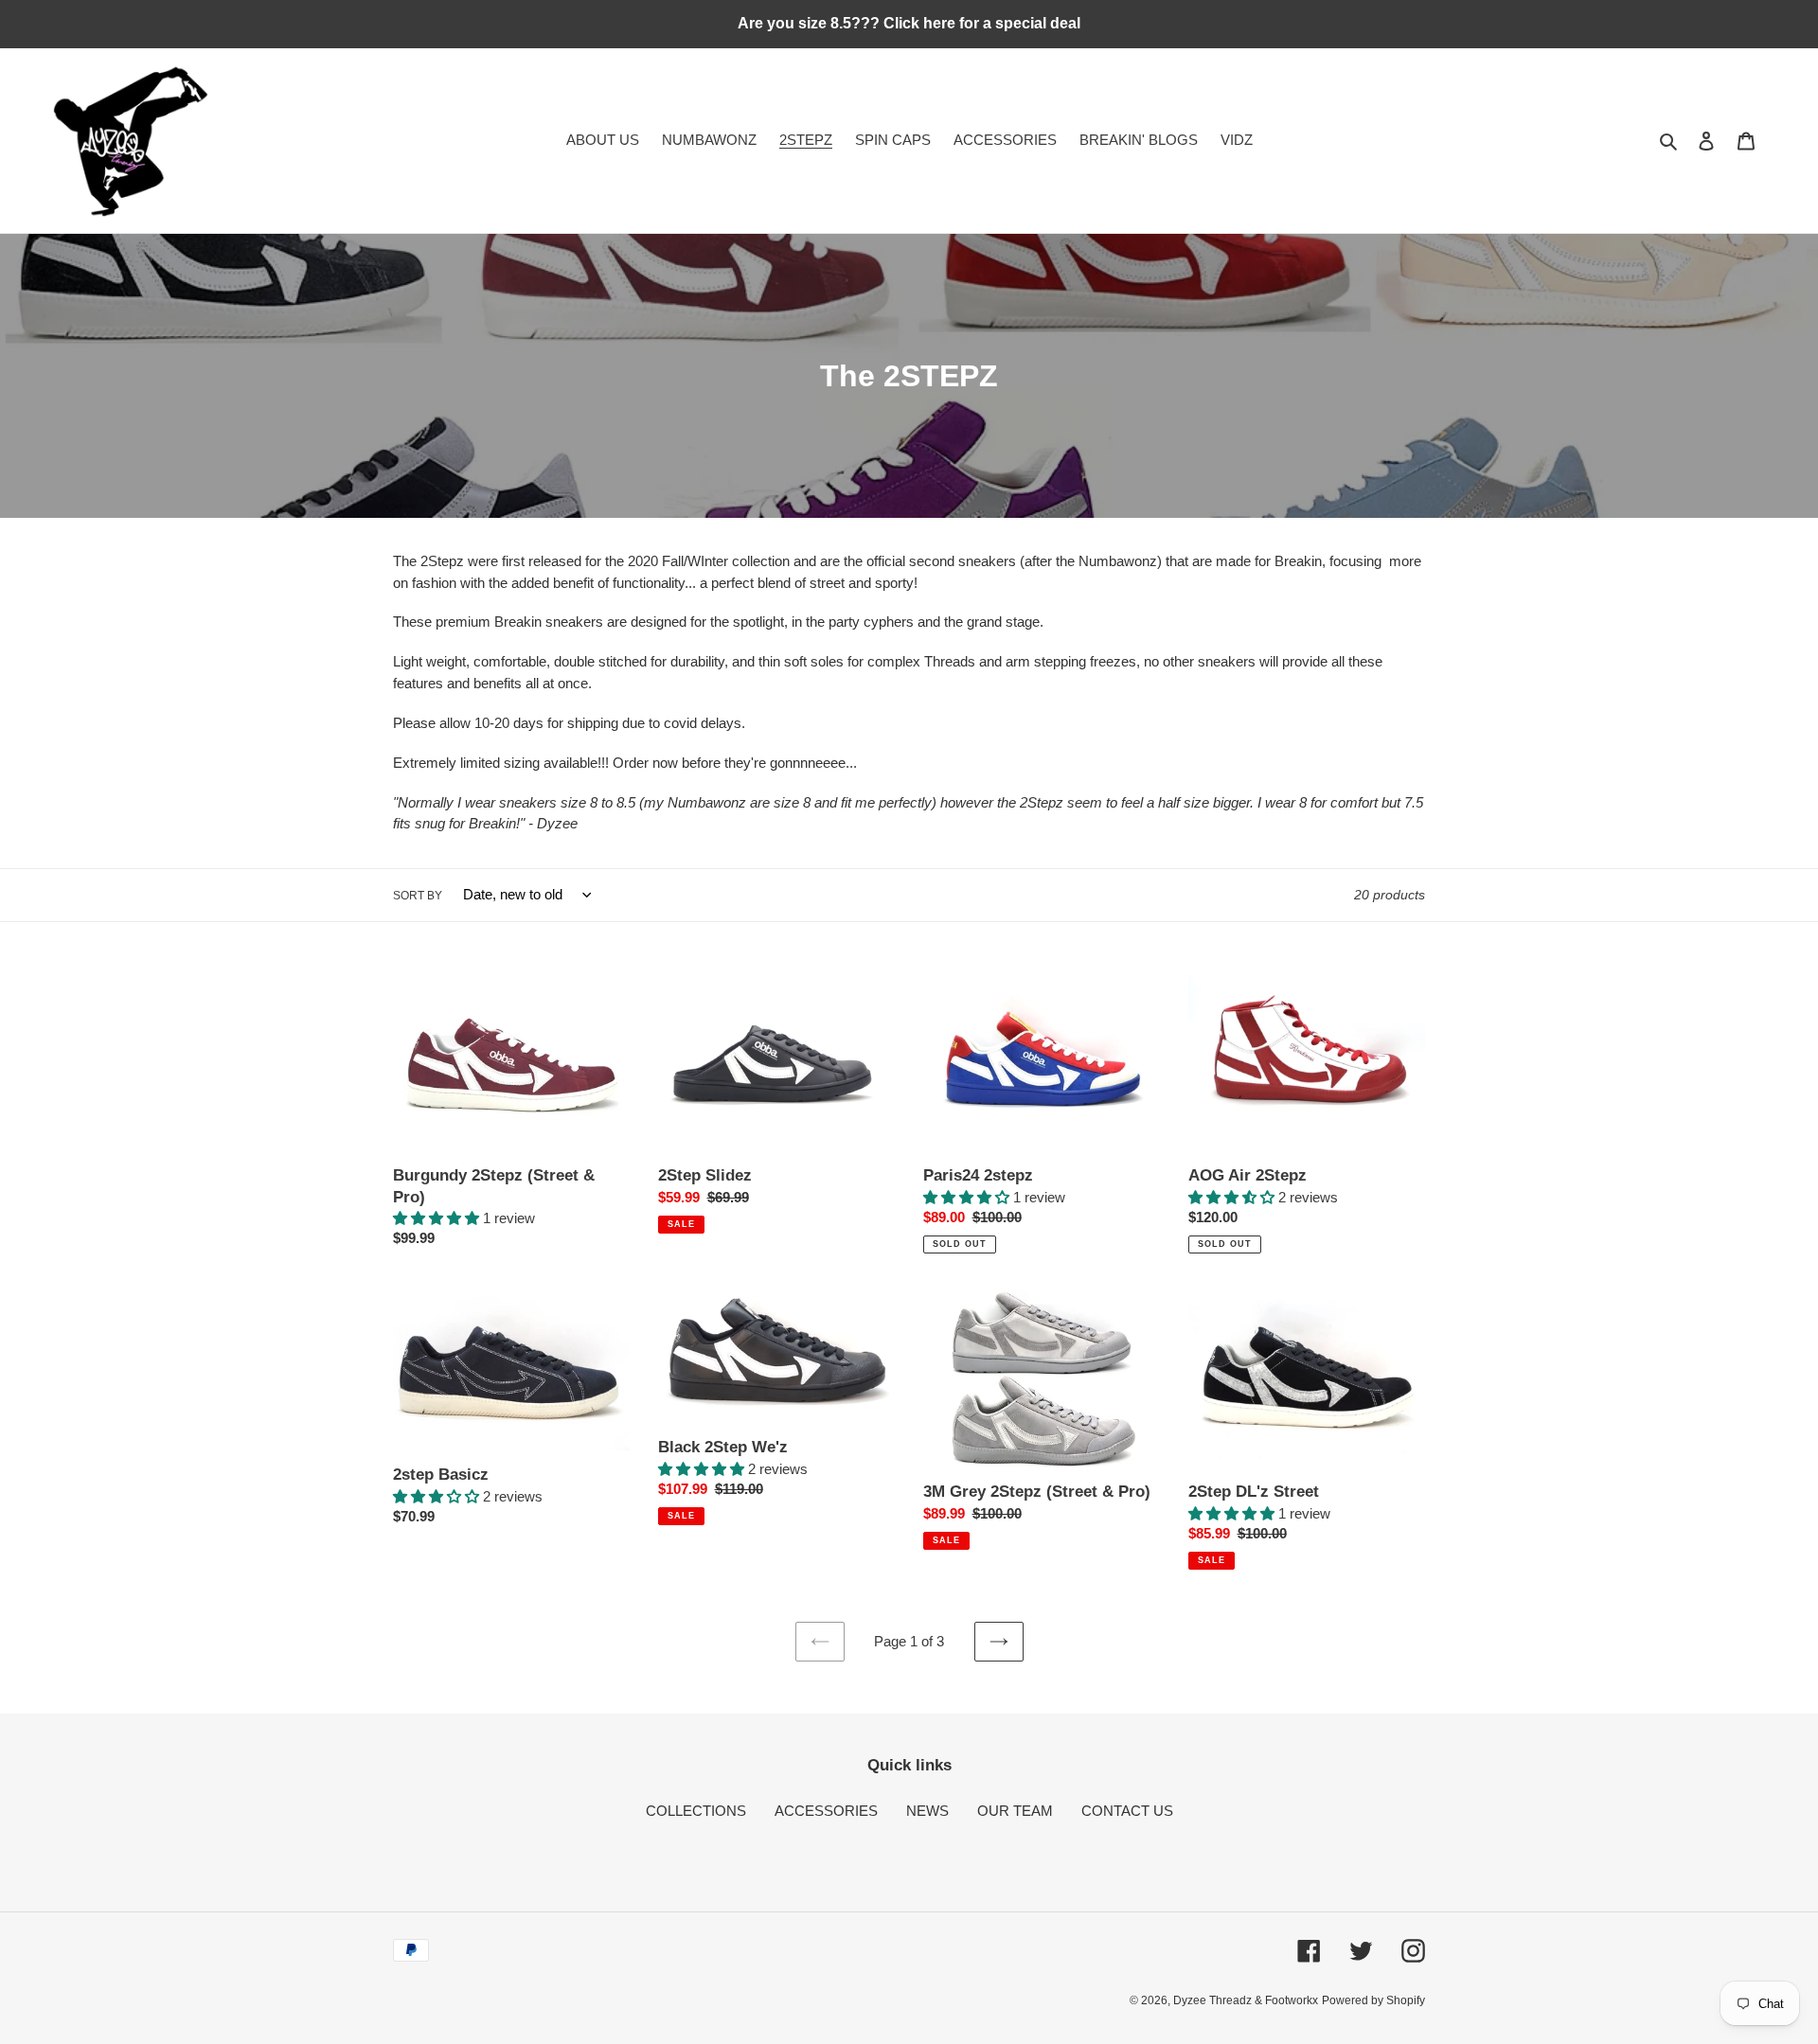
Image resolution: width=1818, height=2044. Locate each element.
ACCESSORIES (826, 1811)
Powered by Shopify (1373, 2000)
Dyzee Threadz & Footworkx (1246, 2000)
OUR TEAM (1015, 1811)
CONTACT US (1127, 1811)
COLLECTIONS (696, 1811)
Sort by (418, 896)
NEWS (927, 1811)
